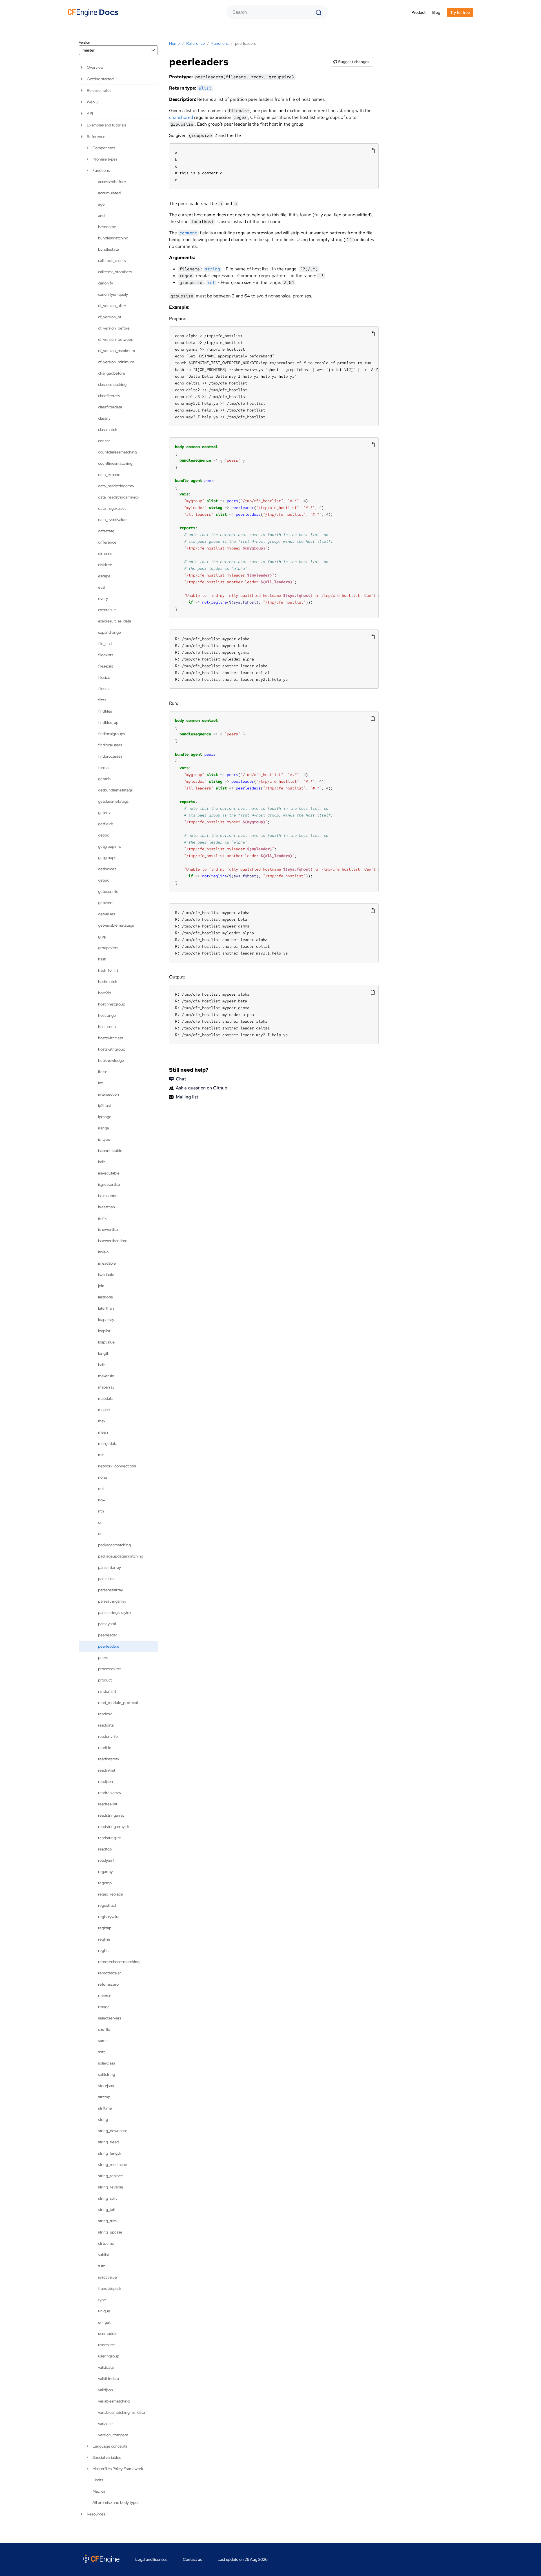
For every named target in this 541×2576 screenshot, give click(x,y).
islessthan (107, 1207)
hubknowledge (111, 1060)
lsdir (102, 1365)
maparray (106, 1387)
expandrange (109, 632)
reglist (103, 1950)
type (102, 2300)
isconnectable (110, 1151)
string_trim (107, 2221)
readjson (106, 1781)
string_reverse (111, 2187)
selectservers (110, 2018)
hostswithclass (110, 1038)
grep (102, 936)
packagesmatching (114, 1545)
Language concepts (110, 2446)
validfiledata (108, 2379)
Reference (96, 137)
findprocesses (110, 756)
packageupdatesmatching (121, 1556)
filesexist (106, 666)
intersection (108, 1094)
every (103, 599)
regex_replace (110, 1894)
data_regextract (112, 508)
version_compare (113, 2435)
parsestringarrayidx (115, 1612)
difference (107, 542)
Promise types (105, 159)
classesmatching (112, 384)
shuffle (104, 2029)
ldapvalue (106, 1342)
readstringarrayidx (114, 1827)
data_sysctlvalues (113, 520)
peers (103, 1658)
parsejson (106, 1579)
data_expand (109, 475)
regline (104, 1939)
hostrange (107, 1015)
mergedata (108, 1443)
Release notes (99, 90)
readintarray (109, 1759)
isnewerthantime (113, 1241)
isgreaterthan (110, 1184)
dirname (105, 553)
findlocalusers (110, 745)
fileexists (106, 655)
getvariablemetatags (116, 925)
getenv (104, 813)
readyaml (106, 1860)
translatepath (110, 2288)
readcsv (105, 1714)
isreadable (107, 1263)
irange (104, 1128)
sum (102, 2266)
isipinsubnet (108, 1196)
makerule (106, 1376)
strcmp (104, 2097)
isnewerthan (109, 1229)
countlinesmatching (115, 463)
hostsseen (107, 1027)
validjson (106, 2390)
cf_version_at (110, 317)
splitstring (107, 2074)
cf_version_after (112, 306)
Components (104, 148)
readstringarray (111, 1815)
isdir (102, 1162)
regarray (105, 1872)
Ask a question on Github (202, 1088)
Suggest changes (353, 62)
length (104, 1353)
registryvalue (109, 1917)
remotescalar (109, 1973)
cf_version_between (116, 339)
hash (102, 959)
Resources (96, 2514)
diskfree (105, 565)
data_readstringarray (116, 486)
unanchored (181, 117)
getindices (107, 869)
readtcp (105, 1849)
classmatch (108, 430)
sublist (104, 2255)
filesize (104, 677)
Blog (436, 12)
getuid (104, 880)
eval (102, 587)
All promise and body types (116, 2502)
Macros (99, 2491)
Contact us (192, 2559)
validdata (106, 2367)
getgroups (107, 858)
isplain (103, 1252)
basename (107, 227)
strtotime (106, 2243)
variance (105, 2424)
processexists (110, 1669)
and (101, 215)
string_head (108, 2142)
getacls (104, 779)
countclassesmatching (117, 452)
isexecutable (109, 1173)
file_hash (106, 644)
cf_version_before (114, 328)
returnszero (108, 1984)
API (90, 114)
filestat (104, 689)
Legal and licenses (151, 2559)
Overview (95, 67)
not (101, 1489)
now (102, 1500)
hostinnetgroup (112, 1004)
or (100, 1534)
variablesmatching (114, 2401)
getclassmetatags (113, 801)
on (100, 1522)
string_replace (110, 2176)
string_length (110, 2153)
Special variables (107, 2457)
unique (104, 2311)
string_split (107, 2198)
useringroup (109, 2356)
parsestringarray (112, 1601)
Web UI (93, 102)
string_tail (106, 2210)
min (101, 1455)
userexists (107, 2345)
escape (104, 576)
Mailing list (187, 1097)
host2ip (105, 993)
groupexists (108, 948)
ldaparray (106, 1320)
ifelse (103, 1072)
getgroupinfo (110, 846)
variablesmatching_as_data (121, 2412)
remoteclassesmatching (119, 1962)
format (104, 768)
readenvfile (108, 1736)
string (103, 2119)
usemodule (108, 2333)
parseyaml (107, 1624)
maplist (104, 1410)
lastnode (106, 1297)
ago (101, 204)
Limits (98, 2480)
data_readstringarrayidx (119, 497)
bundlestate (108, 249)
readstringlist (109, 1838)
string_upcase (110, 2232)
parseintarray (109, 1567)
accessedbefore (112, 182)
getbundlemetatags (115, 790)
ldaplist (104, 1331)
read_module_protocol (118, 1703)
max (102, 1421)
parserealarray (110, 1590)
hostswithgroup (112, 1049)
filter (102, 700)
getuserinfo (108, 891)
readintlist (107, 1770)
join (101, 1286)
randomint (107, 1691)
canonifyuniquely (113, 294)
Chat (181, 1079)
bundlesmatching (113, 238)
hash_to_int (108, 970)
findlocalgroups (111, 734)
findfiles (105, 711)
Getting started (100, 79)
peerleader (108, 1635)
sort (101, 2052)
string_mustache (113, 2165)
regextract (107, 1905)
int (100, 1083)
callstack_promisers (115, 272)
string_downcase (113, 2131)
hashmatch (108, 982)
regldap (105, 1928)
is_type (104, 1139)
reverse (105, 1996)
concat (104, 441)
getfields (106, 824)
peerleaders (108, 1646)
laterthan (106, 1308)
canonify (106, 283)
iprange (105, 1117)
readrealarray (110, 1793)
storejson (106, 2086)
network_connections (117, 1466)
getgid (104, 835)
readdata (106, 1725)
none (103, 1477)
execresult (107, 610)
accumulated (109, 193)
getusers (106, 903)
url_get (104, 2322)
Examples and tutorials (106, 125)
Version (85, 43)
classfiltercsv (109, 396)
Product (418, 12)
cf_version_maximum (117, 351)
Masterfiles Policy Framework (118, 2469)
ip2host (105, 1105)
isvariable (106, 1274)
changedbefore (112, 373)
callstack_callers (112, 261)
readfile (105, 1748)
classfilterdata (110, 407)
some (103, 2041)
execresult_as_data (115, 621)
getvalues (107, 914)
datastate (106, 531)
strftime (105, 2108)
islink (102, 1218)
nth (101, 1511)
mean (103, 1432)
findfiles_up (108, 722)
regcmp (105, 1883)
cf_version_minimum (116, 362)
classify (104, 418)
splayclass (107, 2063)
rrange (104, 2007)
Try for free (460, 12)
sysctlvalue (107, 2277)
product (105, 1680)
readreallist (108, 1804)
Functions (101, 170)
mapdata (106, 1398)
